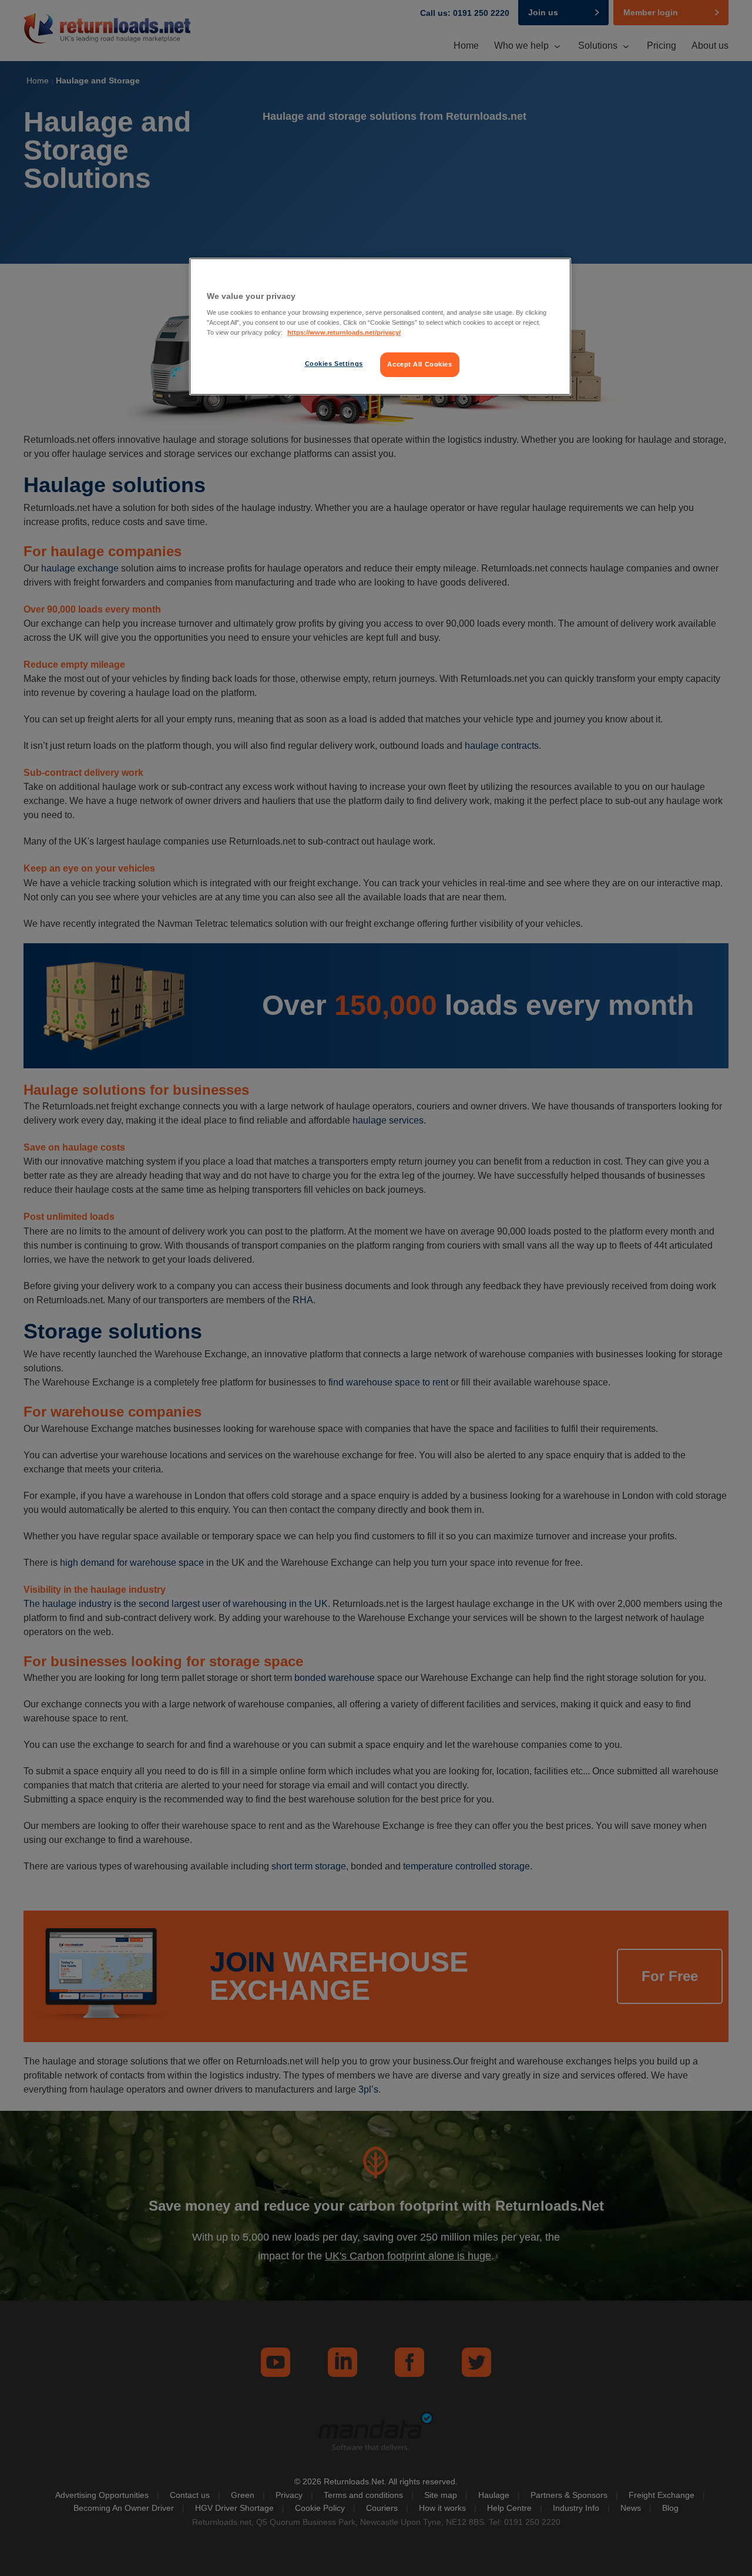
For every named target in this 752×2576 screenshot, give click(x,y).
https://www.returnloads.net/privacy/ (344, 332)
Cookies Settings (334, 364)
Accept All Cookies (419, 364)
